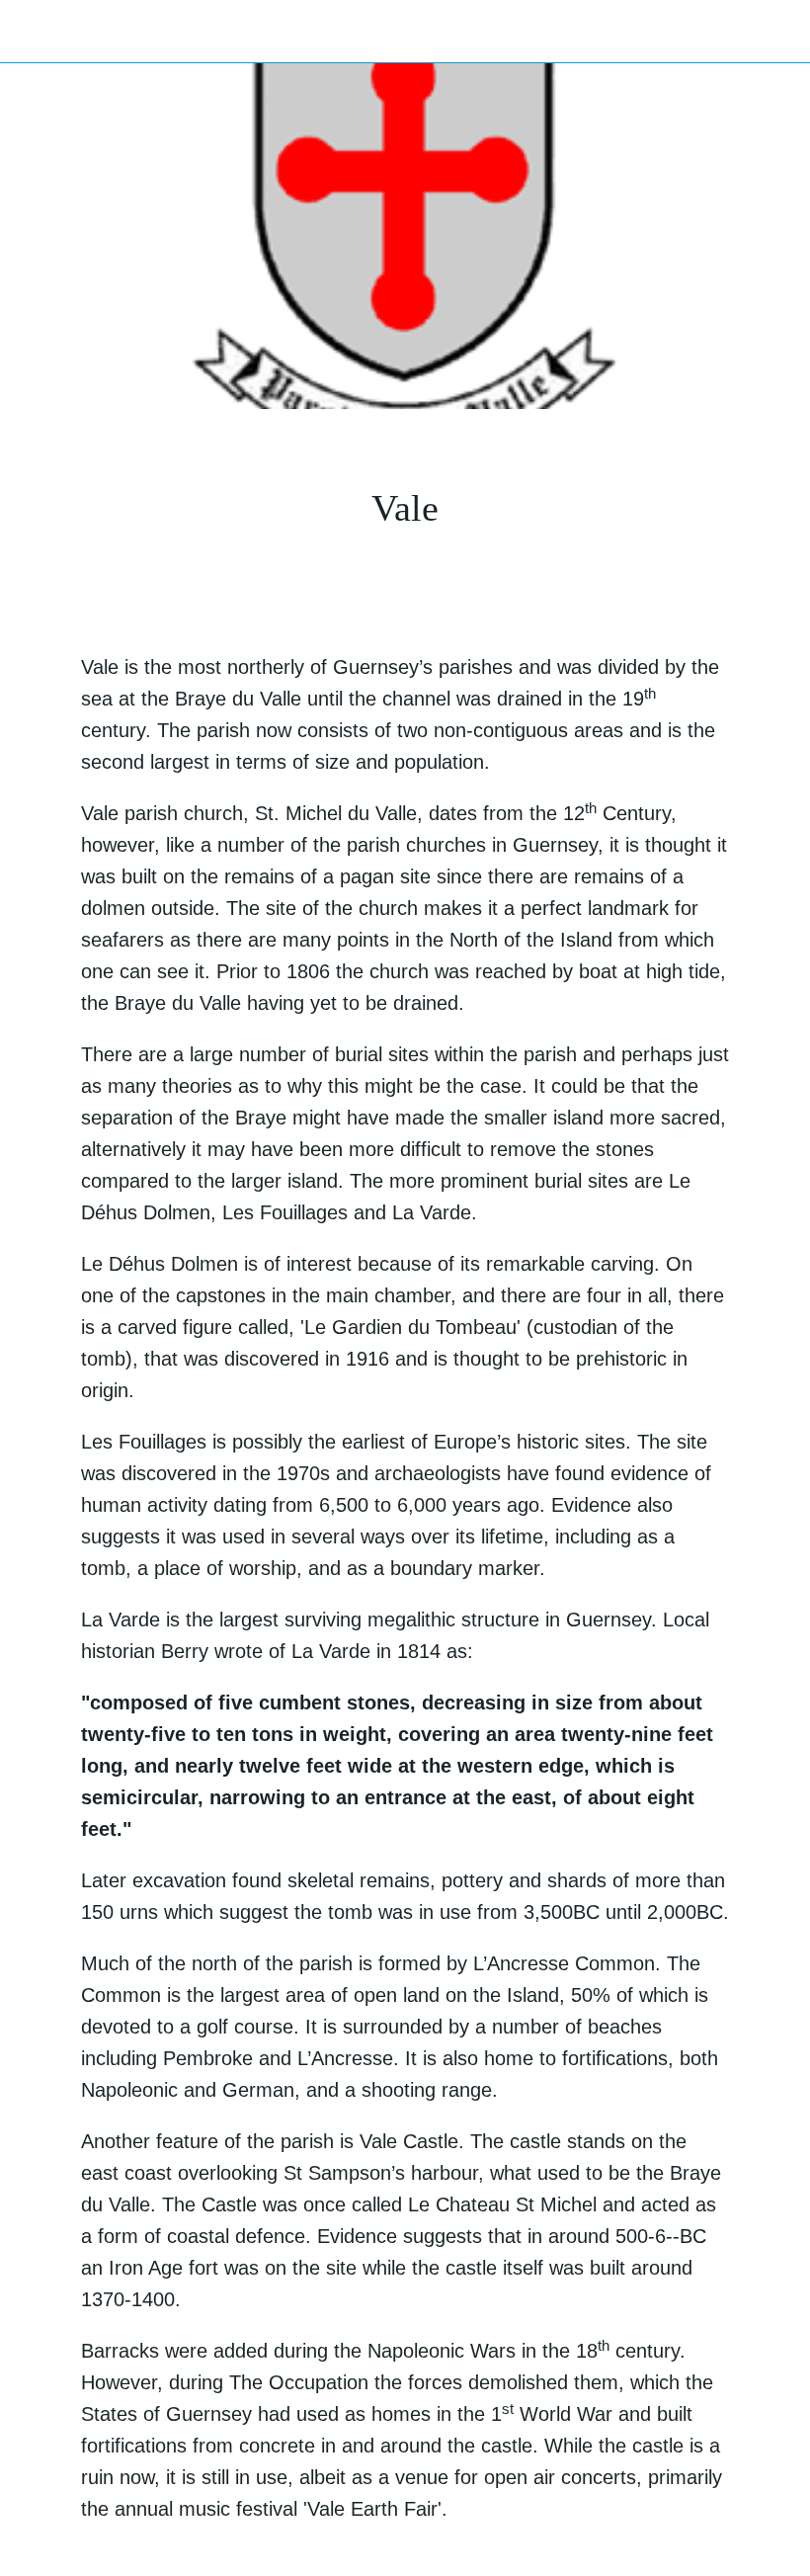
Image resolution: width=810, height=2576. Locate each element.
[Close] (32, 32)
